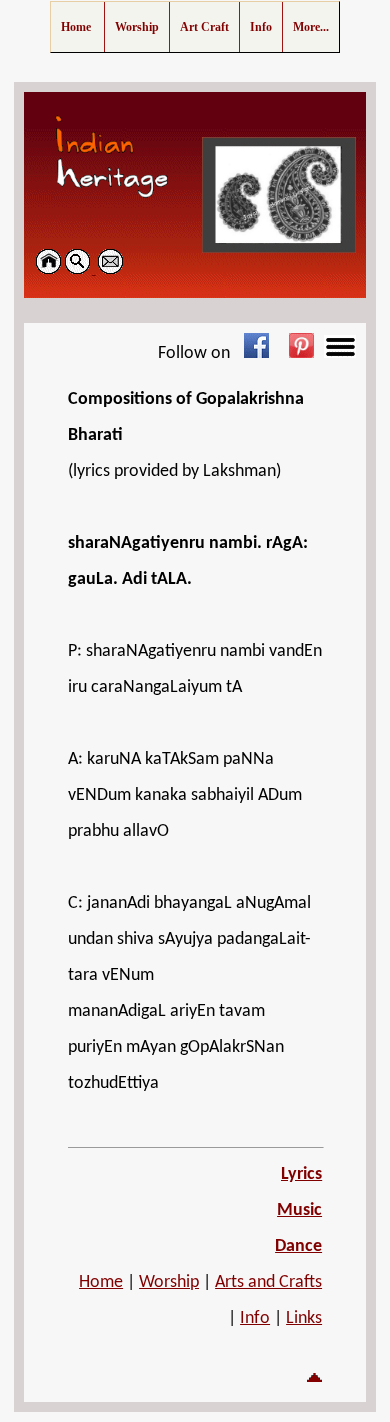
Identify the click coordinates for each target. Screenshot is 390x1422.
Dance (298, 1246)
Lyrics (301, 1174)
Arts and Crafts (268, 1282)
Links (304, 1318)
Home (101, 1282)
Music (299, 1210)
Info (255, 1318)
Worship (169, 1282)
